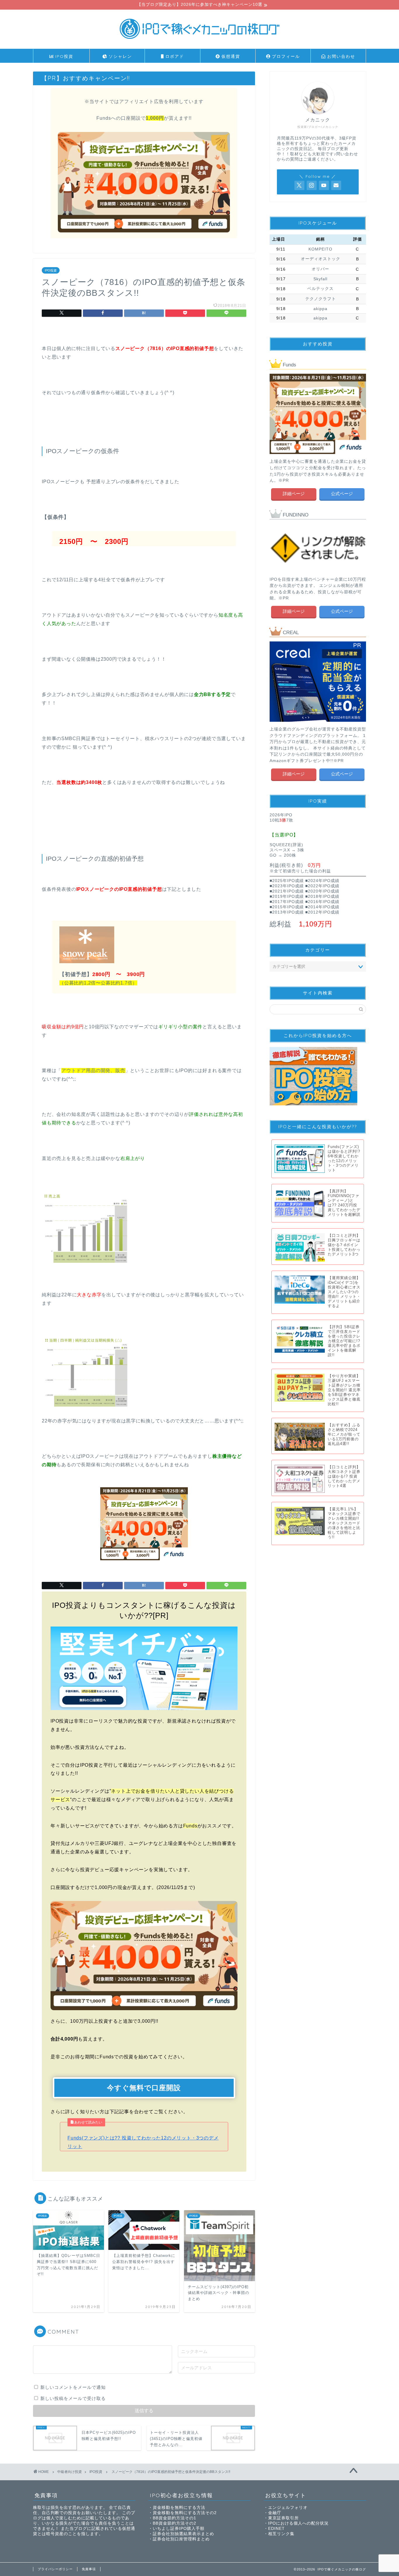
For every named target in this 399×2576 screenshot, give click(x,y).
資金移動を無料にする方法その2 (185, 2513)
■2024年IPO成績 (322, 881)
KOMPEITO (320, 249)
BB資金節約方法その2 (175, 2523)
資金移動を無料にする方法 (179, 2508)
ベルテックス (320, 289)
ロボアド (174, 56)
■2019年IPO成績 (287, 896)
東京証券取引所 (283, 2518)
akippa (320, 309)
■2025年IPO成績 (287, 881)
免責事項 (89, 2569)
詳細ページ (294, 494)
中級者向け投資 (70, 2472)
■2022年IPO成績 (322, 886)
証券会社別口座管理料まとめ (181, 2539)
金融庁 (275, 2513)
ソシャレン (119, 56)
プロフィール (285, 56)
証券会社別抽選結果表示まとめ (183, 2534)
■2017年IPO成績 (287, 902)
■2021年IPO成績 (287, 891)
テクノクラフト (321, 299)
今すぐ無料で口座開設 (144, 2088)
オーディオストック (321, 259)
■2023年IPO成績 (287, 886)
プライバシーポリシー (55, 2569)
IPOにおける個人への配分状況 (298, 2523)
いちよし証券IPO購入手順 (179, 2529)
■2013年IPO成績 (287, 912)
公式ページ (342, 494)
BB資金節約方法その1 (175, 2518)
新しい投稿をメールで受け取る (73, 2398)
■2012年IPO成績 (322, 912)
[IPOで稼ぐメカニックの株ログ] (199, 41)
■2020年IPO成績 (322, 891)
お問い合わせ (340, 56)
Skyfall (320, 279)
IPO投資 (63, 56)
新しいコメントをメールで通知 (73, 2387)
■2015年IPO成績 (287, 907)
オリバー (320, 269)
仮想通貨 (230, 56)
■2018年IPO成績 (322, 896)
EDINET (276, 2529)
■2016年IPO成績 (322, 902)
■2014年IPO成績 (322, 907)
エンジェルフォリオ (288, 2508)
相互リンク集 (281, 2534)
